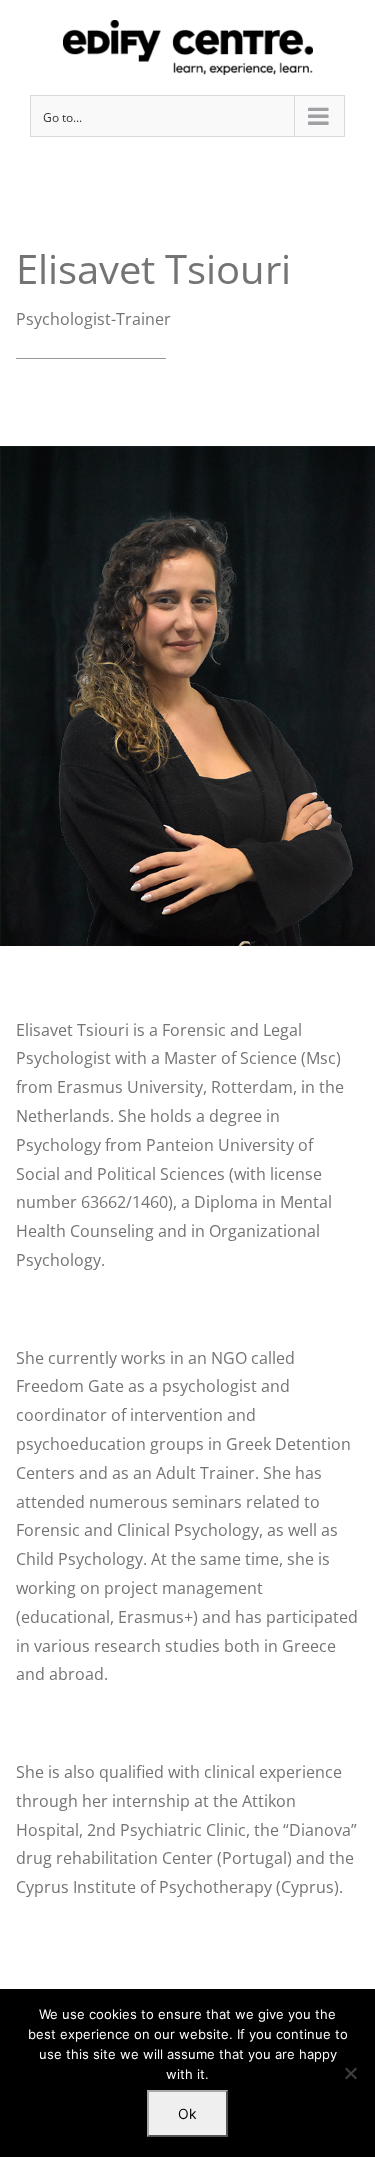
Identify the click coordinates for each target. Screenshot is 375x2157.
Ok (187, 2113)
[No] (350, 2073)
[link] (187, 47)
